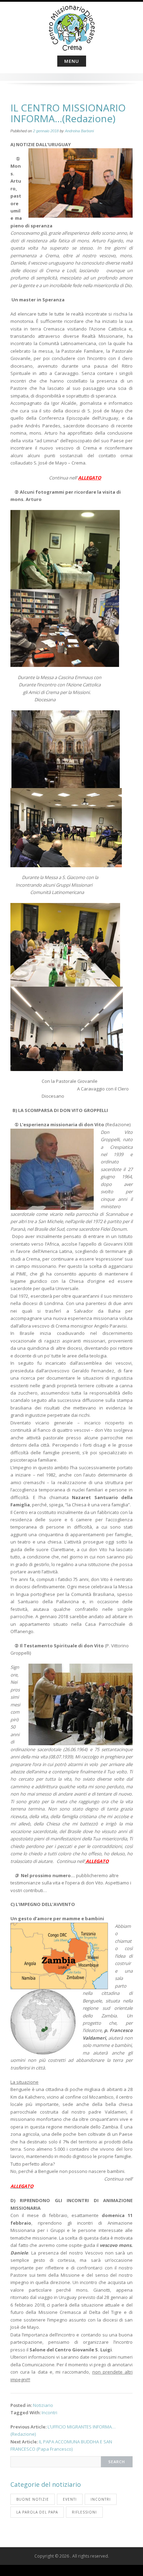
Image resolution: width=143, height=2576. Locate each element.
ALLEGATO (90, 478)
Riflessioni (84, 2512)
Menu (72, 61)
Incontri (49, 2412)
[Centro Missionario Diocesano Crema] (72, 27)
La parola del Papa (37, 2512)
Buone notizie (33, 2499)
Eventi (70, 2499)
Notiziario (43, 2405)
